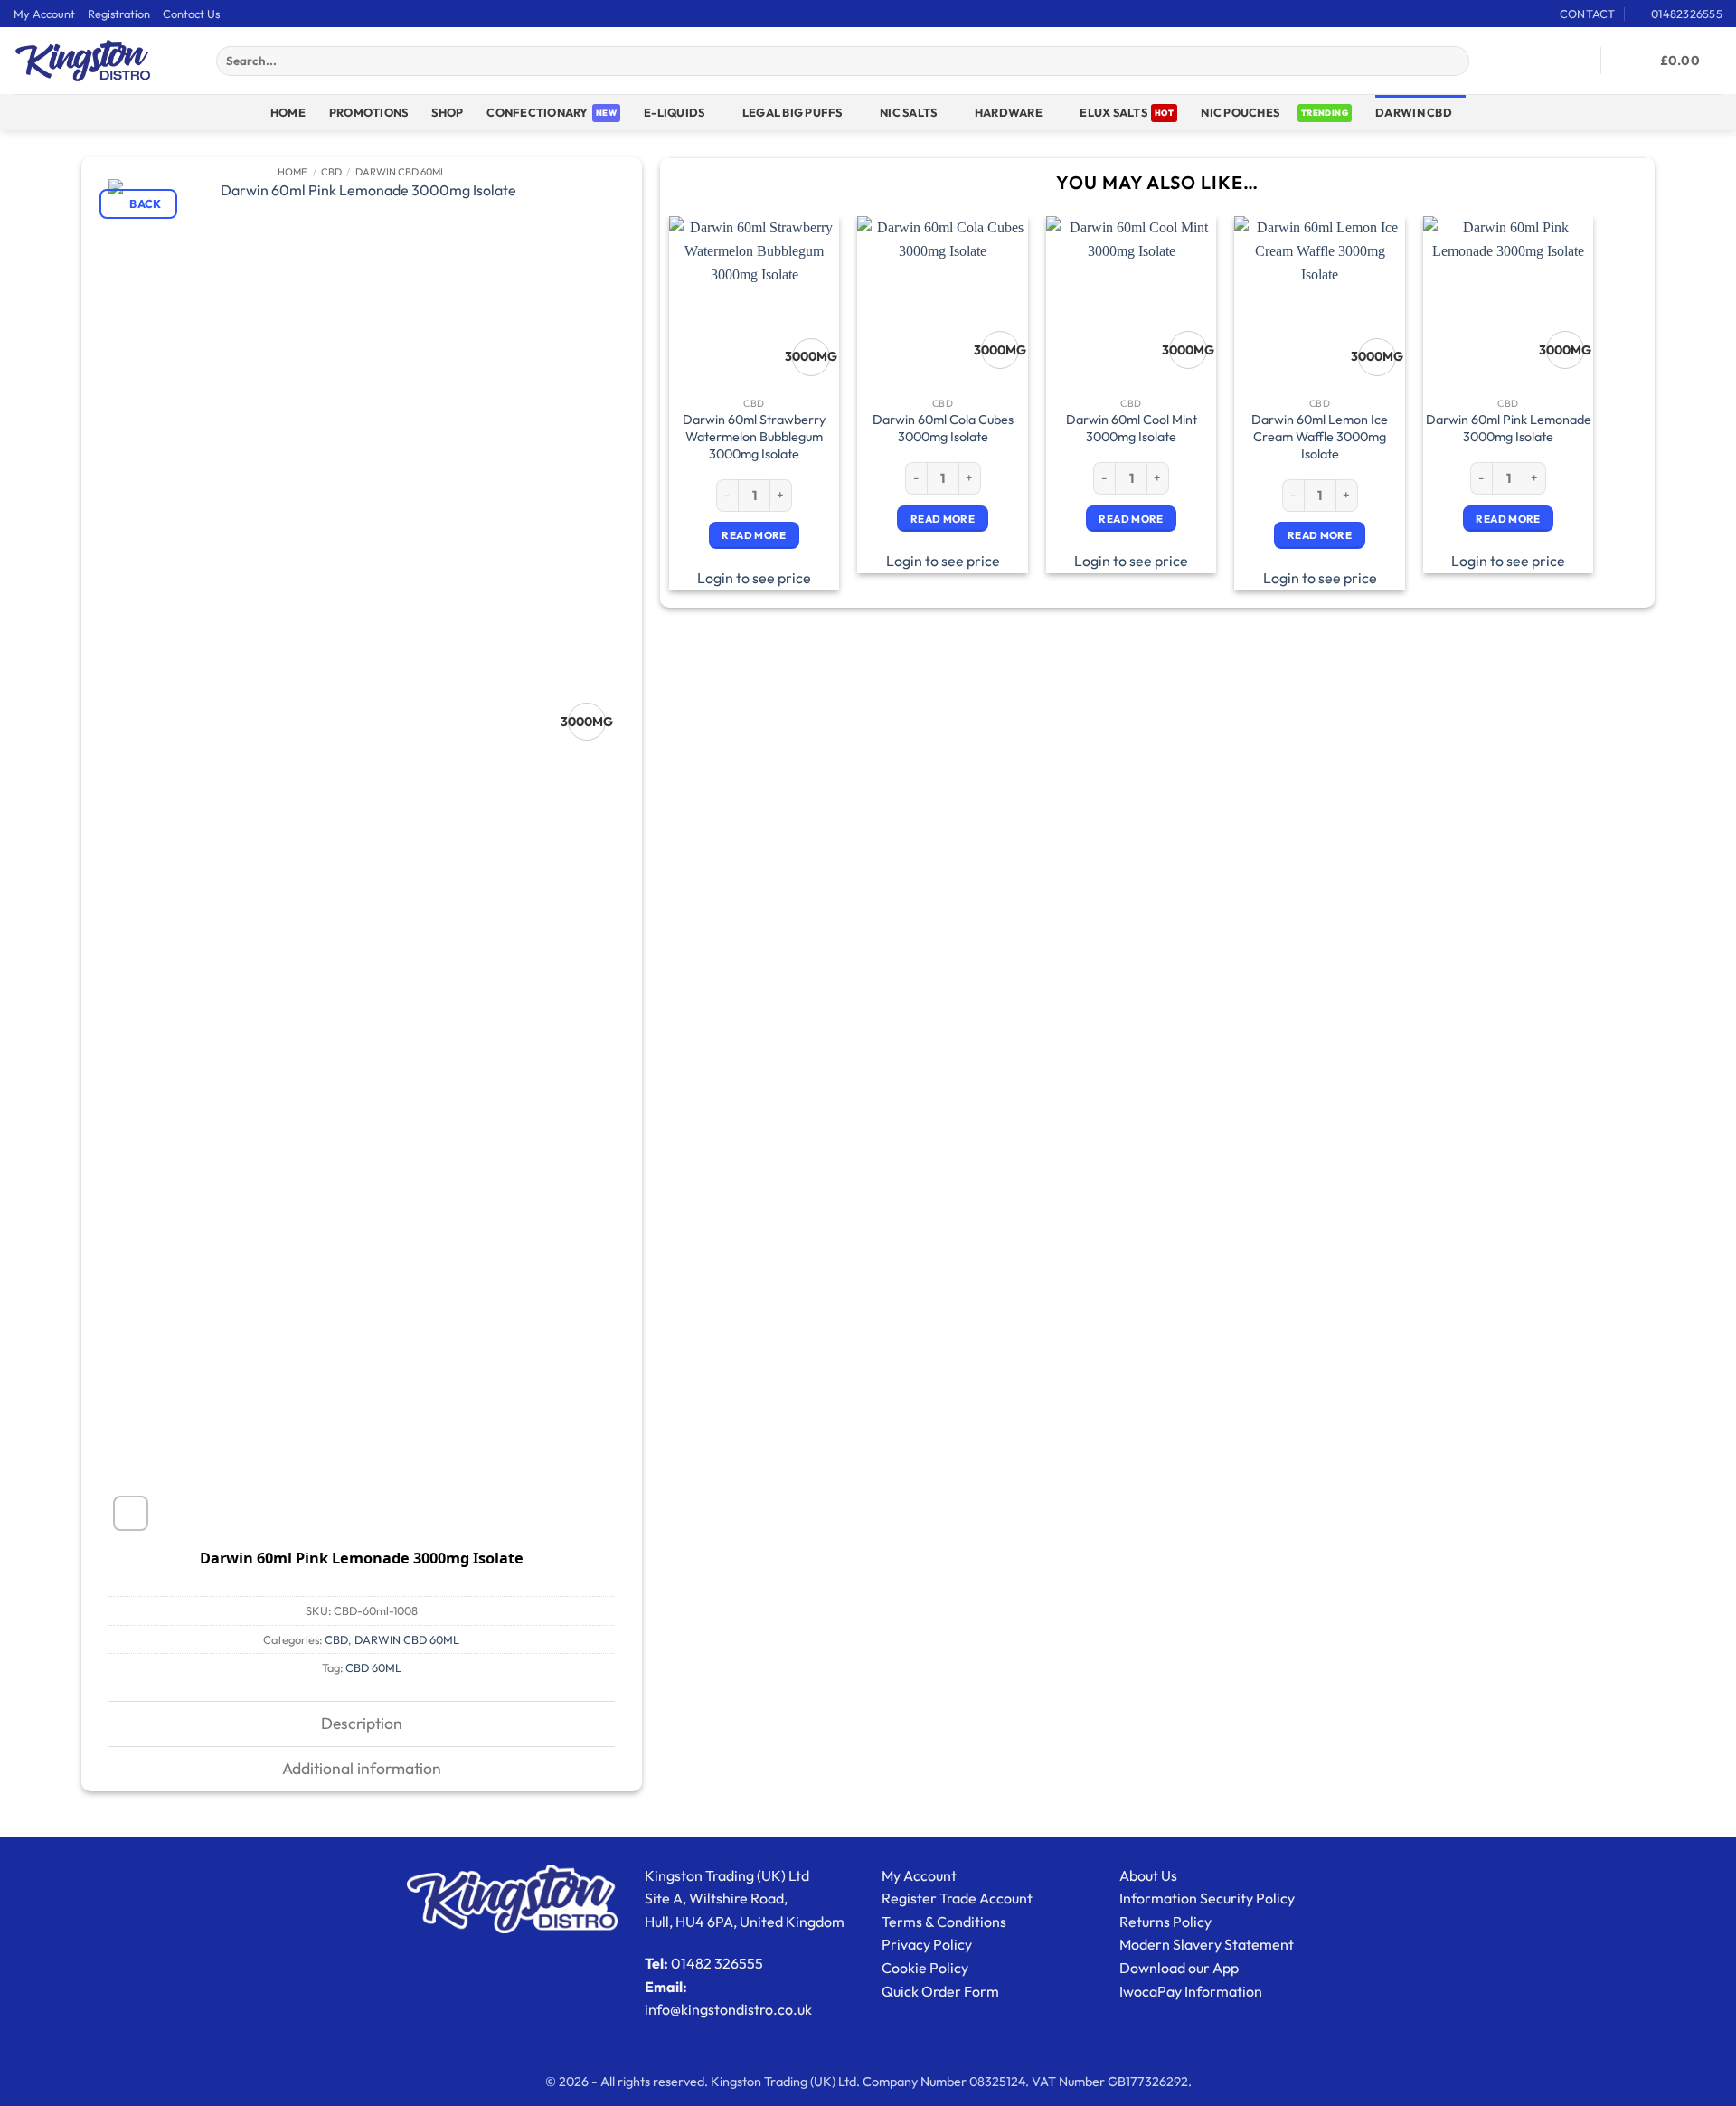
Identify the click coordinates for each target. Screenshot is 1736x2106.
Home (288, 112)
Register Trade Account (957, 1898)
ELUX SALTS (1113, 112)
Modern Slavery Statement (1207, 1944)
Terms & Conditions (944, 1922)
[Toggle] (94, 1726)
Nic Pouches (1240, 112)
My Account (44, 14)
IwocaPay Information (1191, 1991)
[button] (191, 61)
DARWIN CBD (1414, 112)
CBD (331, 172)
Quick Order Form (940, 1991)
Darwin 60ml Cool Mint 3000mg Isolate (1132, 428)
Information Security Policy (1207, 1898)
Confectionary (537, 112)
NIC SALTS (908, 112)
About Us (1148, 1875)
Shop (447, 112)
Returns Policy (1165, 1922)
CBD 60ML (373, 1667)
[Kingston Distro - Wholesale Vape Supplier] (83, 61)
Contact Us (191, 14)
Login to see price (754, 578)
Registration (119, 14)
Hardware (1009, 112)
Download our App (1179, 1968)
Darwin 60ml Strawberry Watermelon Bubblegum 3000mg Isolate (754, 436)
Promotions (369, 112)
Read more (754, 535)
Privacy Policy (927, 1944)
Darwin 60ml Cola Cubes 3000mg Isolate (943, 428)
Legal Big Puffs (793, 112)
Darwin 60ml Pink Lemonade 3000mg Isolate (1509, 428)
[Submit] (1453, 61)
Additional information (362, 1768)
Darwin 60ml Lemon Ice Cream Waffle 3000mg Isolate (1320, 436)
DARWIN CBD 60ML (401, 172)
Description (362, 1723)
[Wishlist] (1580, 61)
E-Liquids (674, 112)
